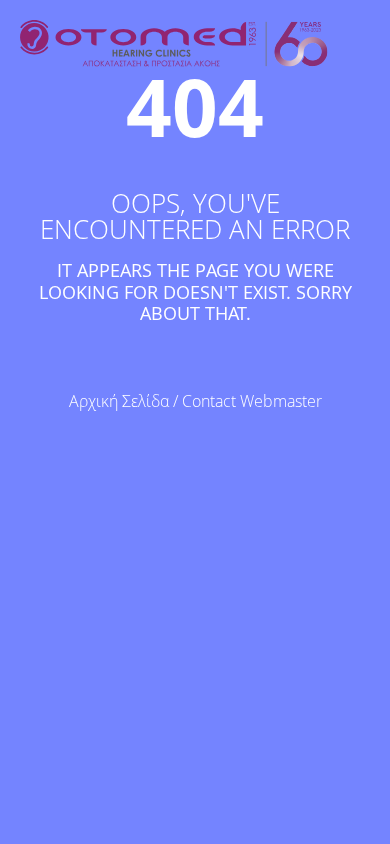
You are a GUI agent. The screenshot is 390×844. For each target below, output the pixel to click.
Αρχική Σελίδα (119, 401)
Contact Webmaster (252, 401)
